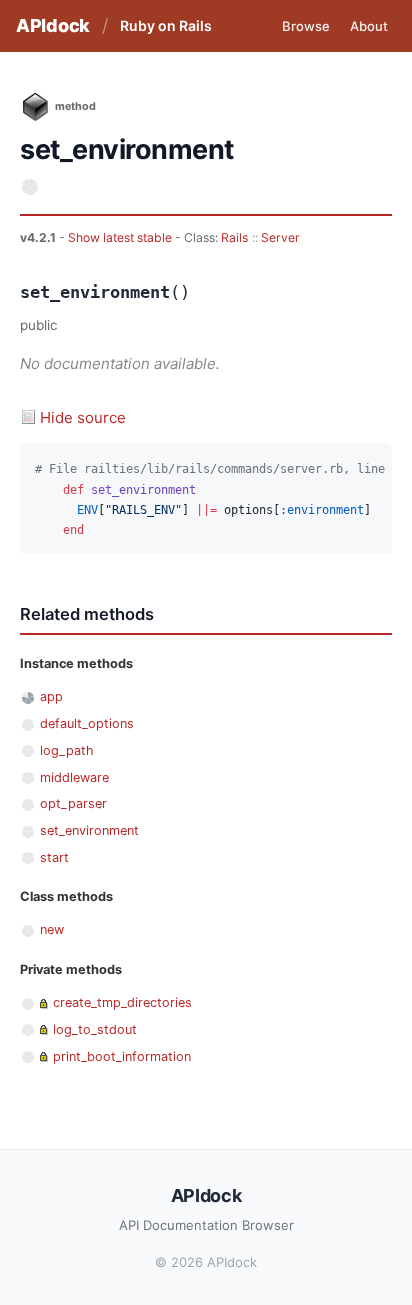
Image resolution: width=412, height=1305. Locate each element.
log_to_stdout (95, 1029)
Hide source (83, 417)
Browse (306, 26)
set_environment (89, 830)
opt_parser (73, 803)
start (54, 857)
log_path (67, 750)
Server (280, 237)
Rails (234, 237)
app (51, 696)
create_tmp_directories (122, 1002)
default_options (87, 723)
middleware (74, 777)
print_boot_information (122, 1056)
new (52, 929)
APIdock (53, 25)
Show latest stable (121, 237)
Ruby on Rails (166, 25)
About (369, 26)
